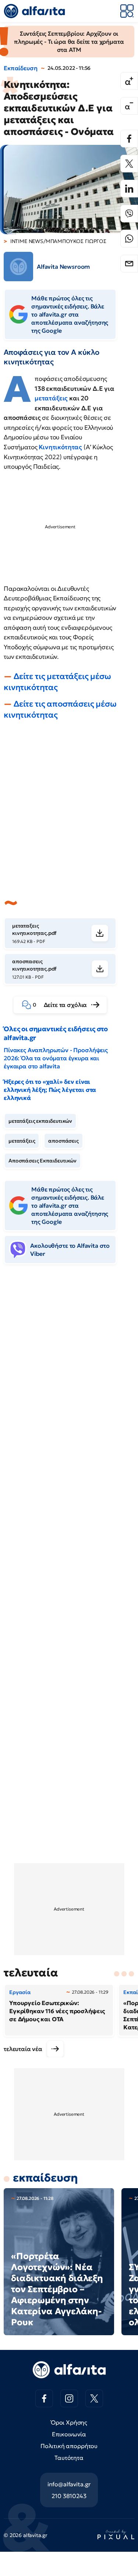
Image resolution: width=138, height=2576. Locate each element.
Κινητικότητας (61, 447)
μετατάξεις (52, 398)
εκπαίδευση (45, 2178)
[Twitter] (129, 164)
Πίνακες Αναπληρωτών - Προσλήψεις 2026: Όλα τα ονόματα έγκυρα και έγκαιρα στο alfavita (56, 1058)
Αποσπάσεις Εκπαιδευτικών (43, 1161)
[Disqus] (69, 1383)
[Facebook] (129, 139)
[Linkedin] (129, 189)
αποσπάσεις (63, 1141)
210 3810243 (69, 2496)
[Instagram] (69, 2398)
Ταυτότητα (69, 2458)
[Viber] (129, 214)
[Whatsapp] (129, 239)
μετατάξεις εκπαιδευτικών (40, 1121)
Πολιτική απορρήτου (69, 2446)
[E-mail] (129, 264)
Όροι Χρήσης (69, 2422)
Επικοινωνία (69, 2434)
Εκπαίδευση (20, 68)
